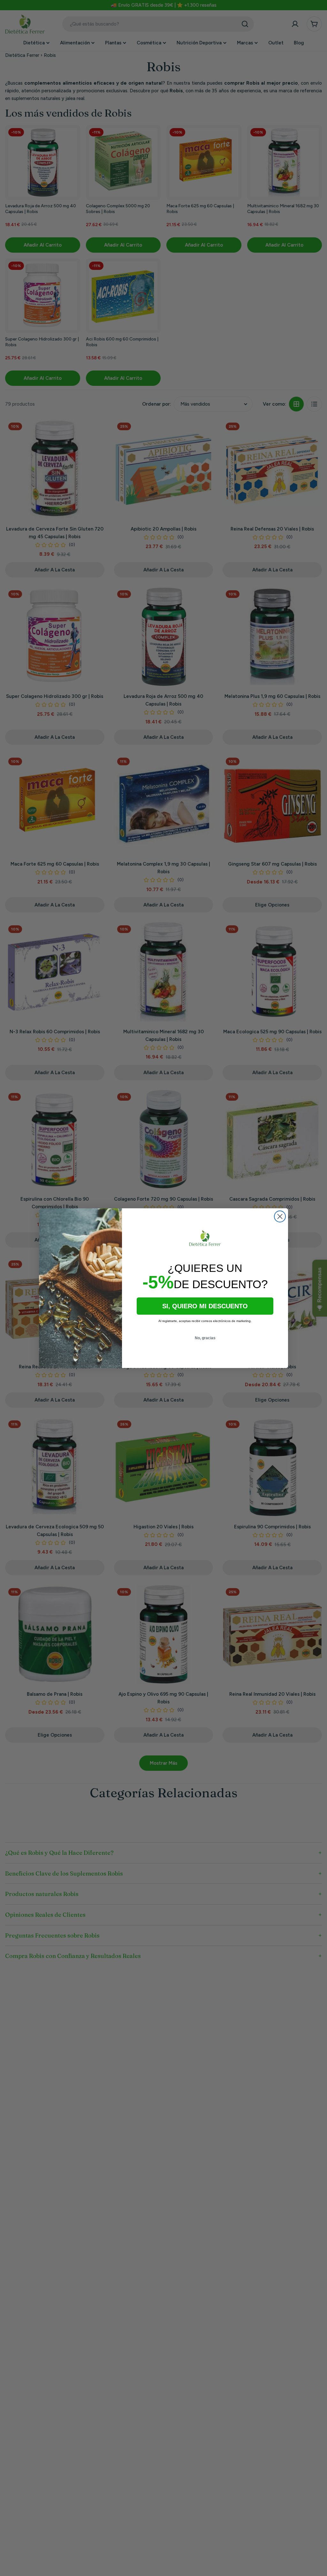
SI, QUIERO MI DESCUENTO (205, 1306)
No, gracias (205, 1338)
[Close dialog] (280, 1216)
